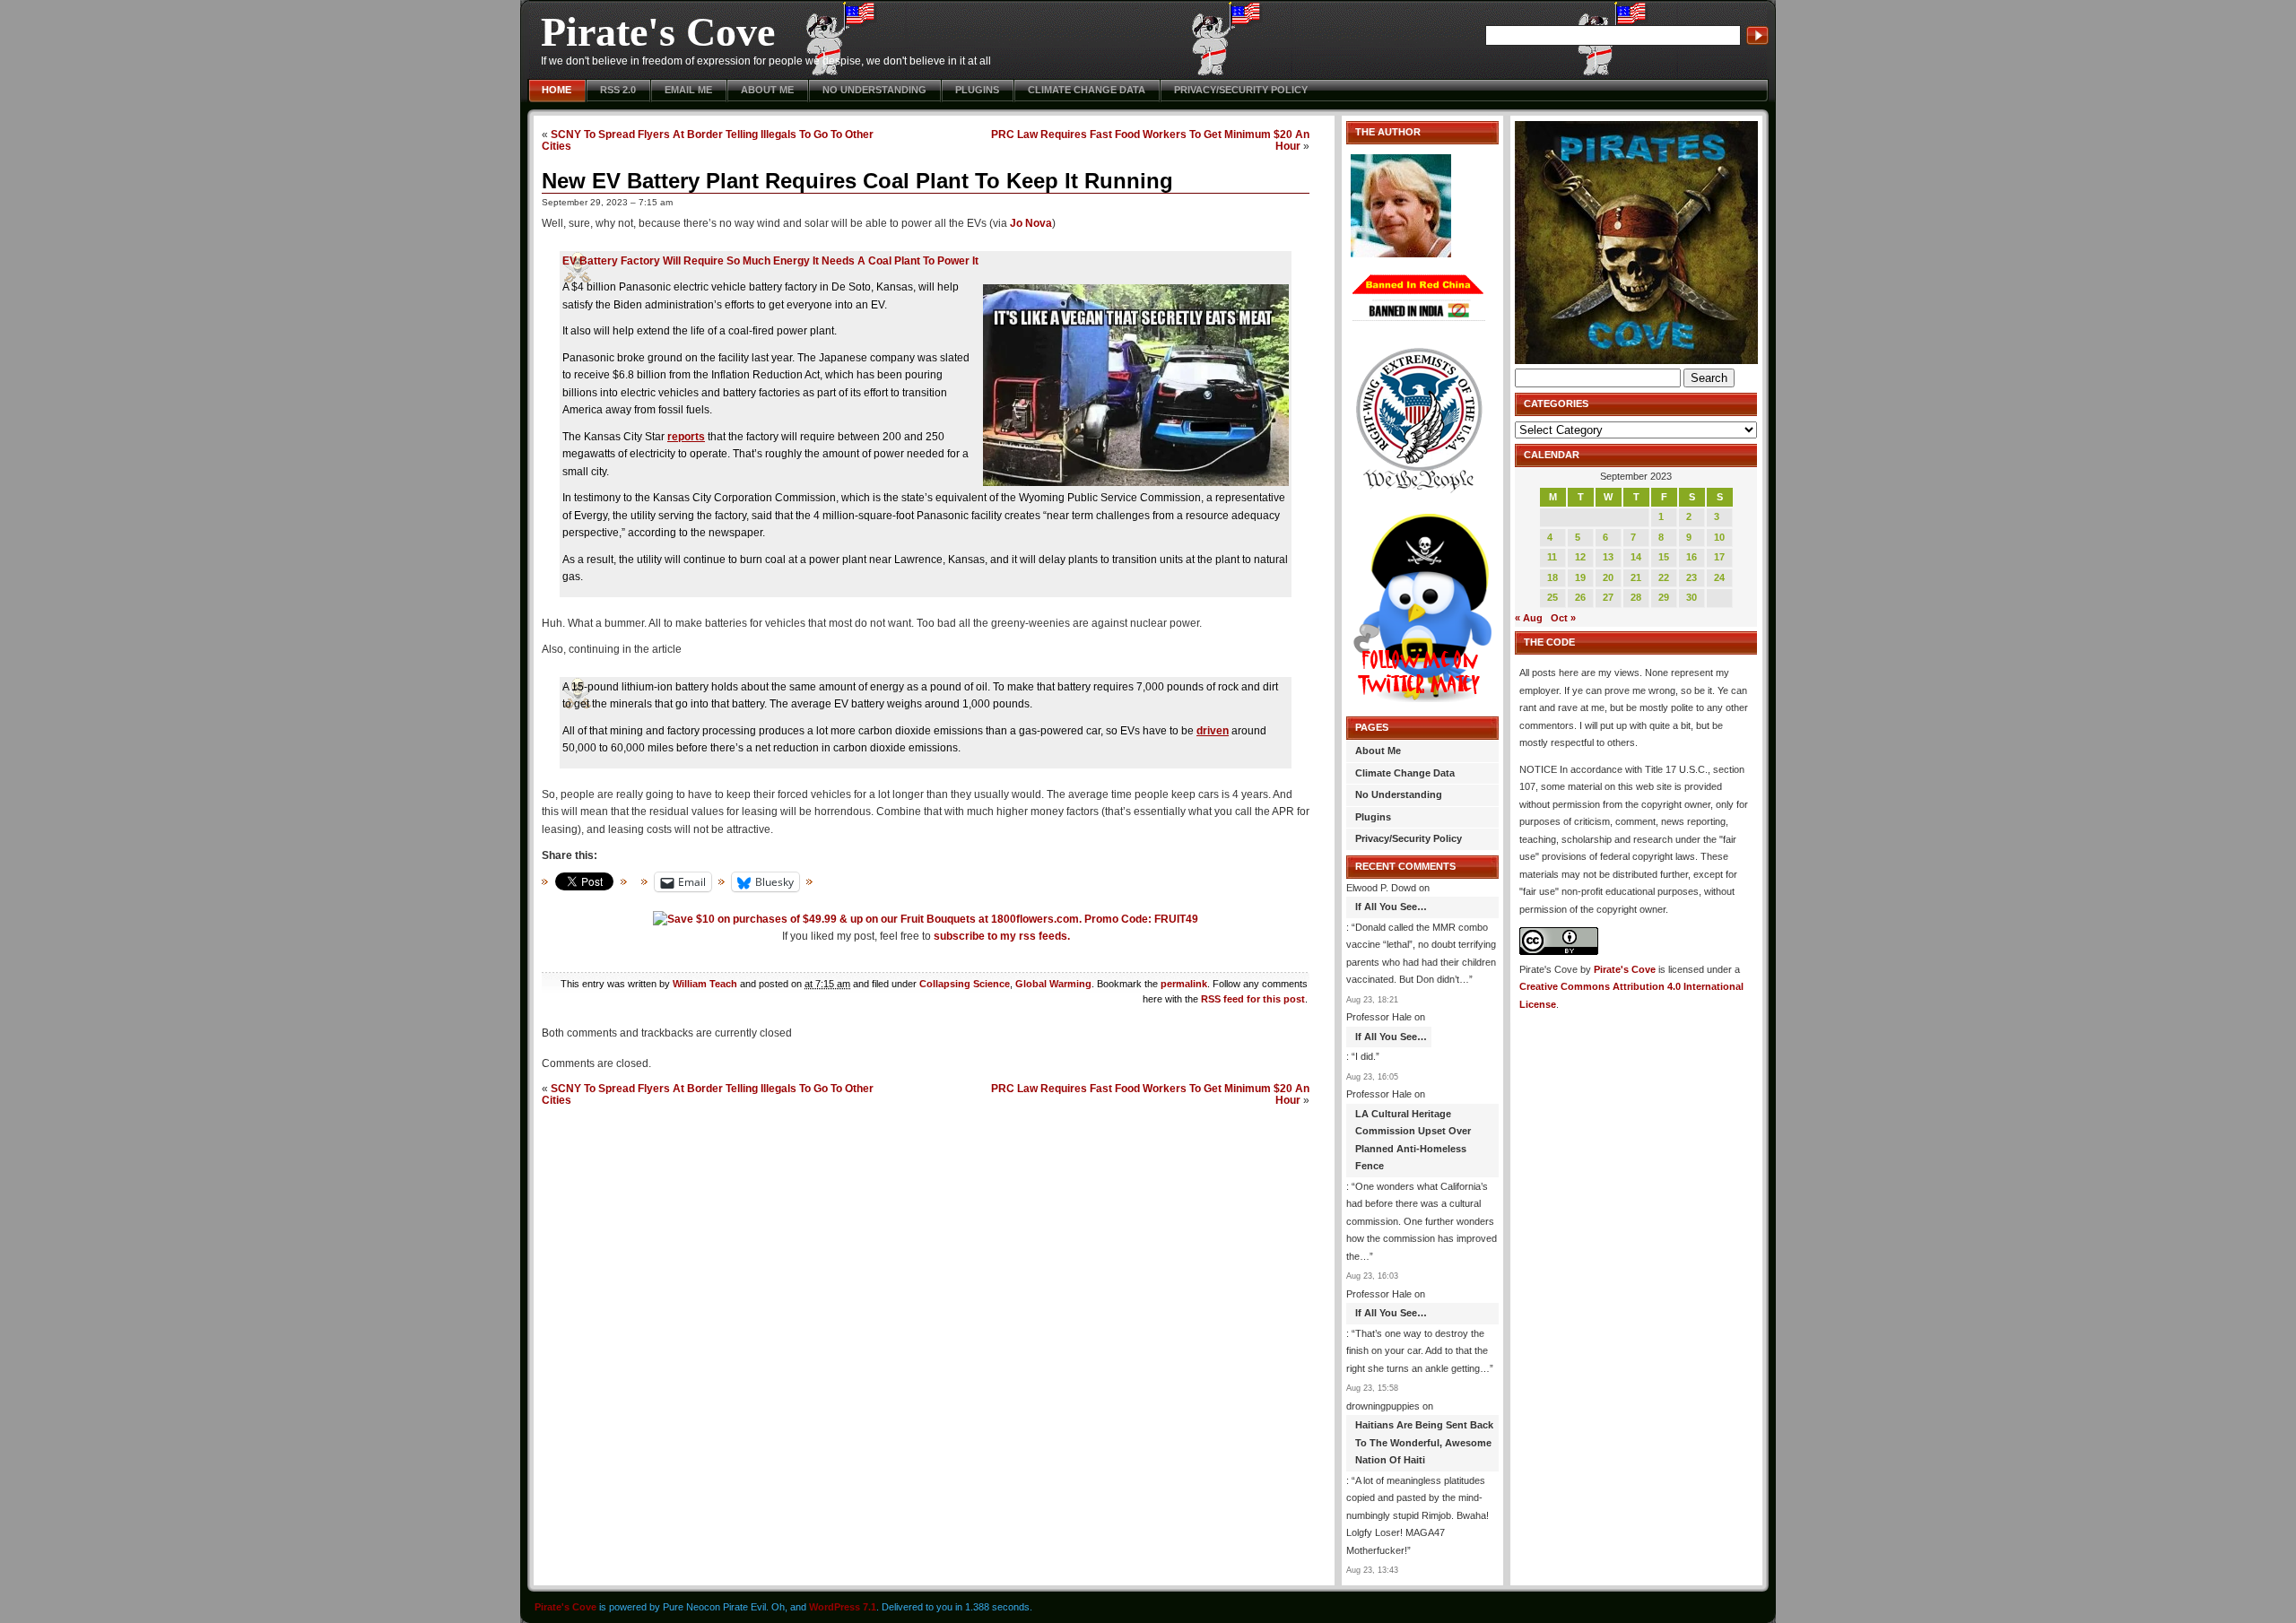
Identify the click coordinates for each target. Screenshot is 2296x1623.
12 (1580, 557)
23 (1692, 577)
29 (1664, 597)
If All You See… (1391, 907)
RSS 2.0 (618, 90)
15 (1664, 557)
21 (1636, 577)
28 (1636, 597)
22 (1664, 577)
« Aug (1529, 618)
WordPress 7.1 (843, 1607)
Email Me (688, 90)
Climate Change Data (1087, 90)
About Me (767, 90)
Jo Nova (1031, 223)
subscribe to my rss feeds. (1002, 936)
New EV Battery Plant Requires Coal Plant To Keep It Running (857, 181)
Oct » (1563, 618)
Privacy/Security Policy (1241, 90)
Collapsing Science (965, 984)
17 (1719, 557)
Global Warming (1053, 984)
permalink (1184, 984)
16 (1692, 557)
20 (1608, 577)
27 (1608, 597)
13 (1608, 557)
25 (1552, 597)
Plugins (977, 90)
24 (1719, 577)
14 (1636, 557)
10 (1719, 537)
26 (1580, 597)
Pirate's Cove (658, 32)
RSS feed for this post (1253, 999)
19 (1580, 577)
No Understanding (874, 90)
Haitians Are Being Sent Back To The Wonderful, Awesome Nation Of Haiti (1424, 1442)
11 (1552, 557)
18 (1552, 577)
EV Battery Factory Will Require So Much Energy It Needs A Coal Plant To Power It (770, 261)
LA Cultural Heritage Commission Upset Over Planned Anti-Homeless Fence (1413, 1140)
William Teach (705, 984)
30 (1692, 597)
